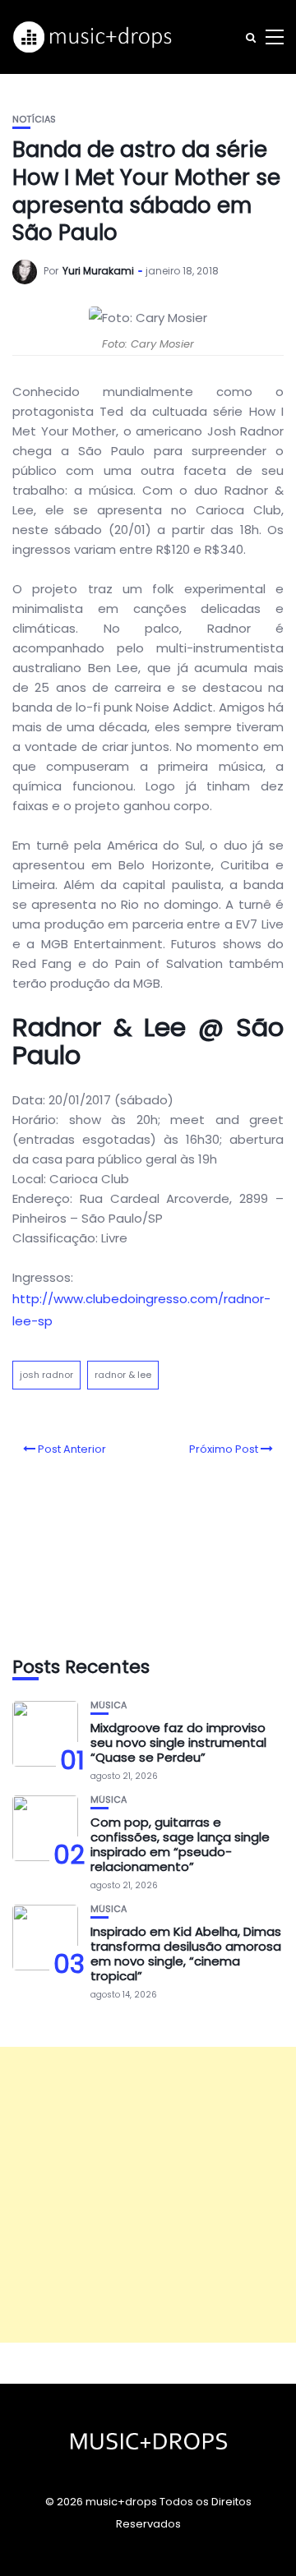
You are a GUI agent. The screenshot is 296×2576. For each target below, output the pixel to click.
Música (109, 1705)
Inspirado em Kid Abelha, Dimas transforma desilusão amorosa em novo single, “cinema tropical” (186, 1954)
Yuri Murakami (98, 271)
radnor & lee (123, 1375)
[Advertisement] (148, 2195)
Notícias (34, 120)
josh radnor (46, 1375)
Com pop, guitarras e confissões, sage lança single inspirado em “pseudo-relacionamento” (180, 1844)
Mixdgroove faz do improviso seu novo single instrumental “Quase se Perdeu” (178, 1742)
